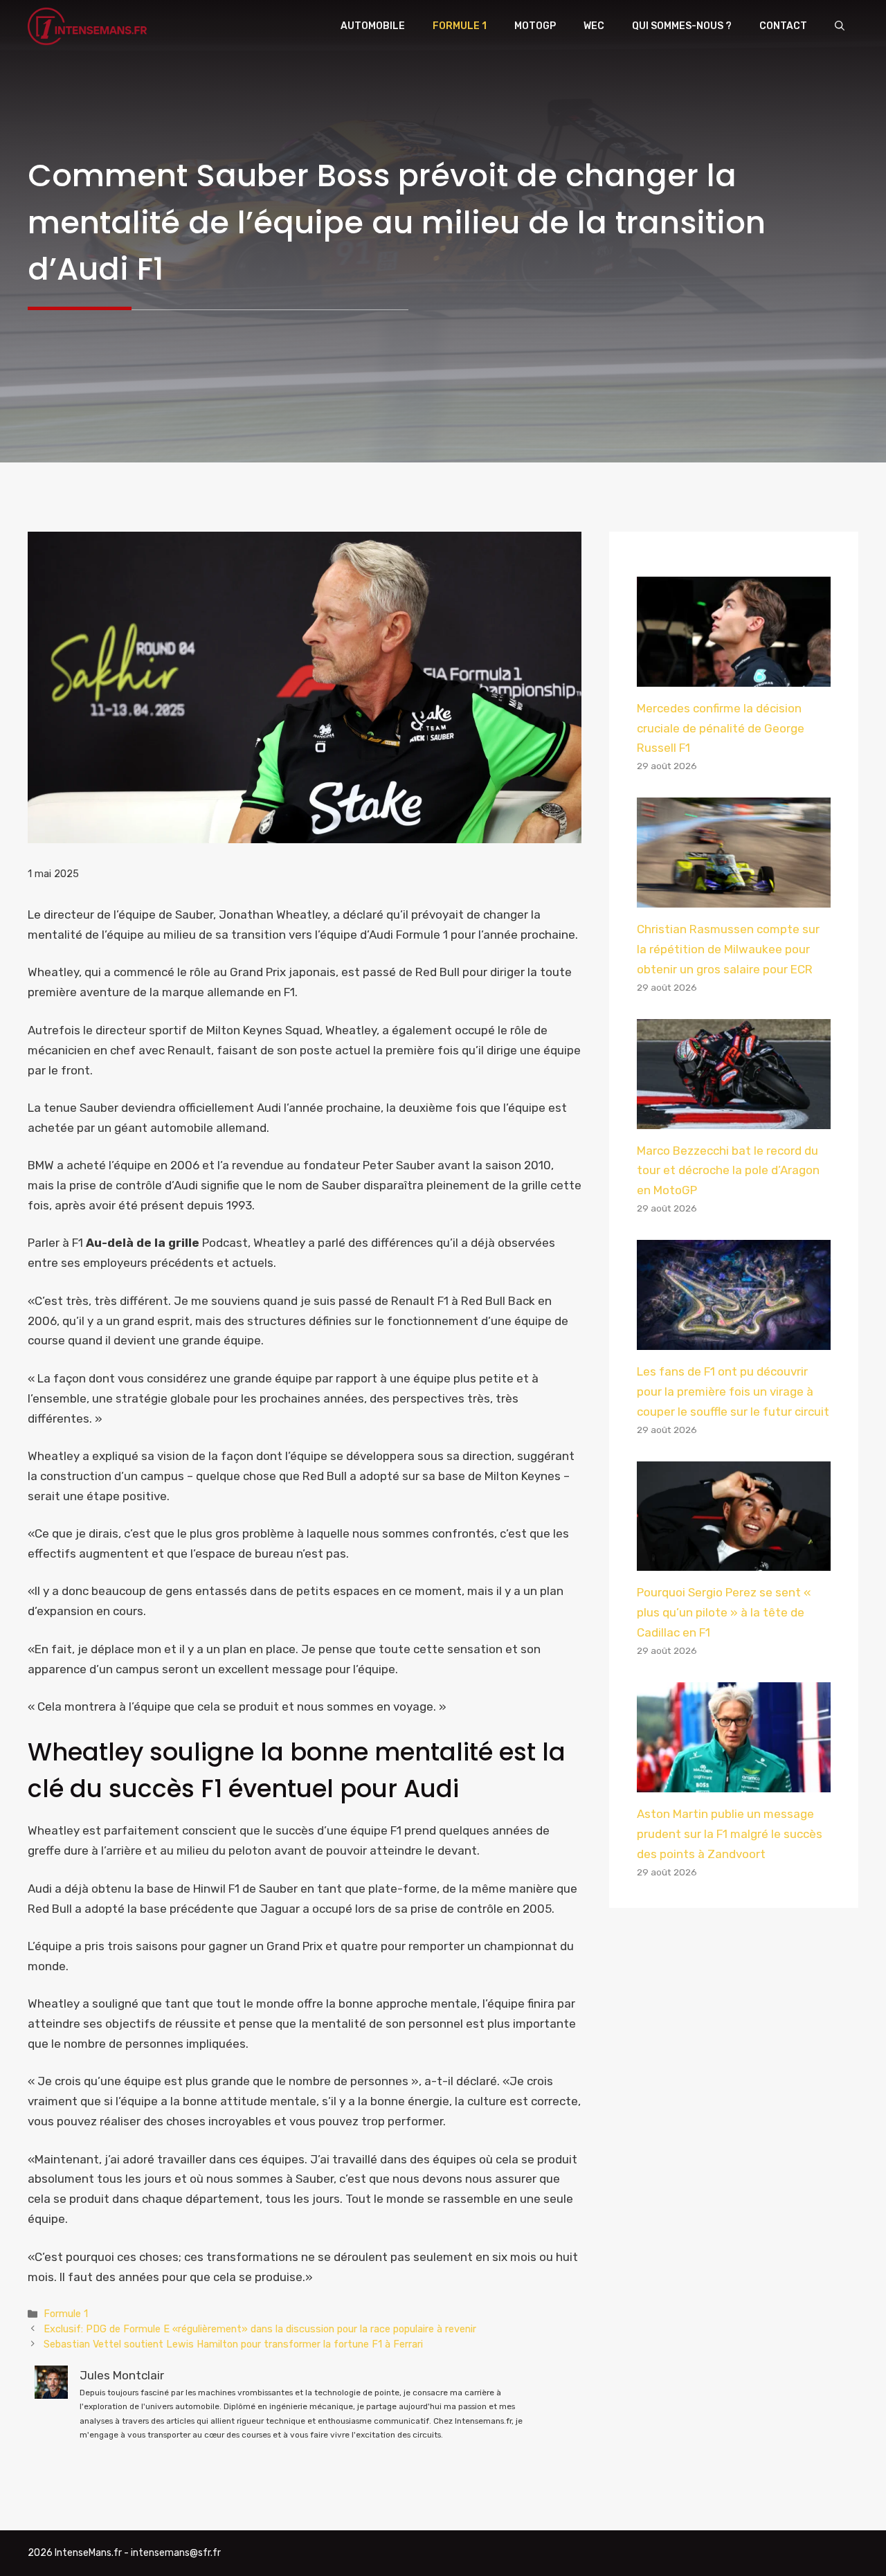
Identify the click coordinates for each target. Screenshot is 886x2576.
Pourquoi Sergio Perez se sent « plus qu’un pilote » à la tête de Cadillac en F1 (724, 1612)
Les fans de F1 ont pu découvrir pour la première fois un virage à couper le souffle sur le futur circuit (733, 1391)
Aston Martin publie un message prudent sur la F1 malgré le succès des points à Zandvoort (730, 1834)
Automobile (373, 26)
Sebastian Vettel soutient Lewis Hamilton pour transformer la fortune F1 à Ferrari (233, 2344)
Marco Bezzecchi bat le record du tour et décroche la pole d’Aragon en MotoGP (728, 1171)
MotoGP (535, 26)
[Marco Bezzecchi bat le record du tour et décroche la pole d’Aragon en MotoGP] (734, 1119)
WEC (594, 26)
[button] (840, 26)
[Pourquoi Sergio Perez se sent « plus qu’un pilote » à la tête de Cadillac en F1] (734, 1561)
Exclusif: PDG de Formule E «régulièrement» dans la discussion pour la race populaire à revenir (260, 2329)
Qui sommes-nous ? (682, 26)
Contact (783, 26)
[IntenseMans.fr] (89, 26)
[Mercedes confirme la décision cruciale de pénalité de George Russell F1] (734, 676)
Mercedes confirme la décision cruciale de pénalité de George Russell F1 (721, 728)
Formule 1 (460, 26)
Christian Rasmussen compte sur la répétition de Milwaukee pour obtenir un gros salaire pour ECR (728, 949)
